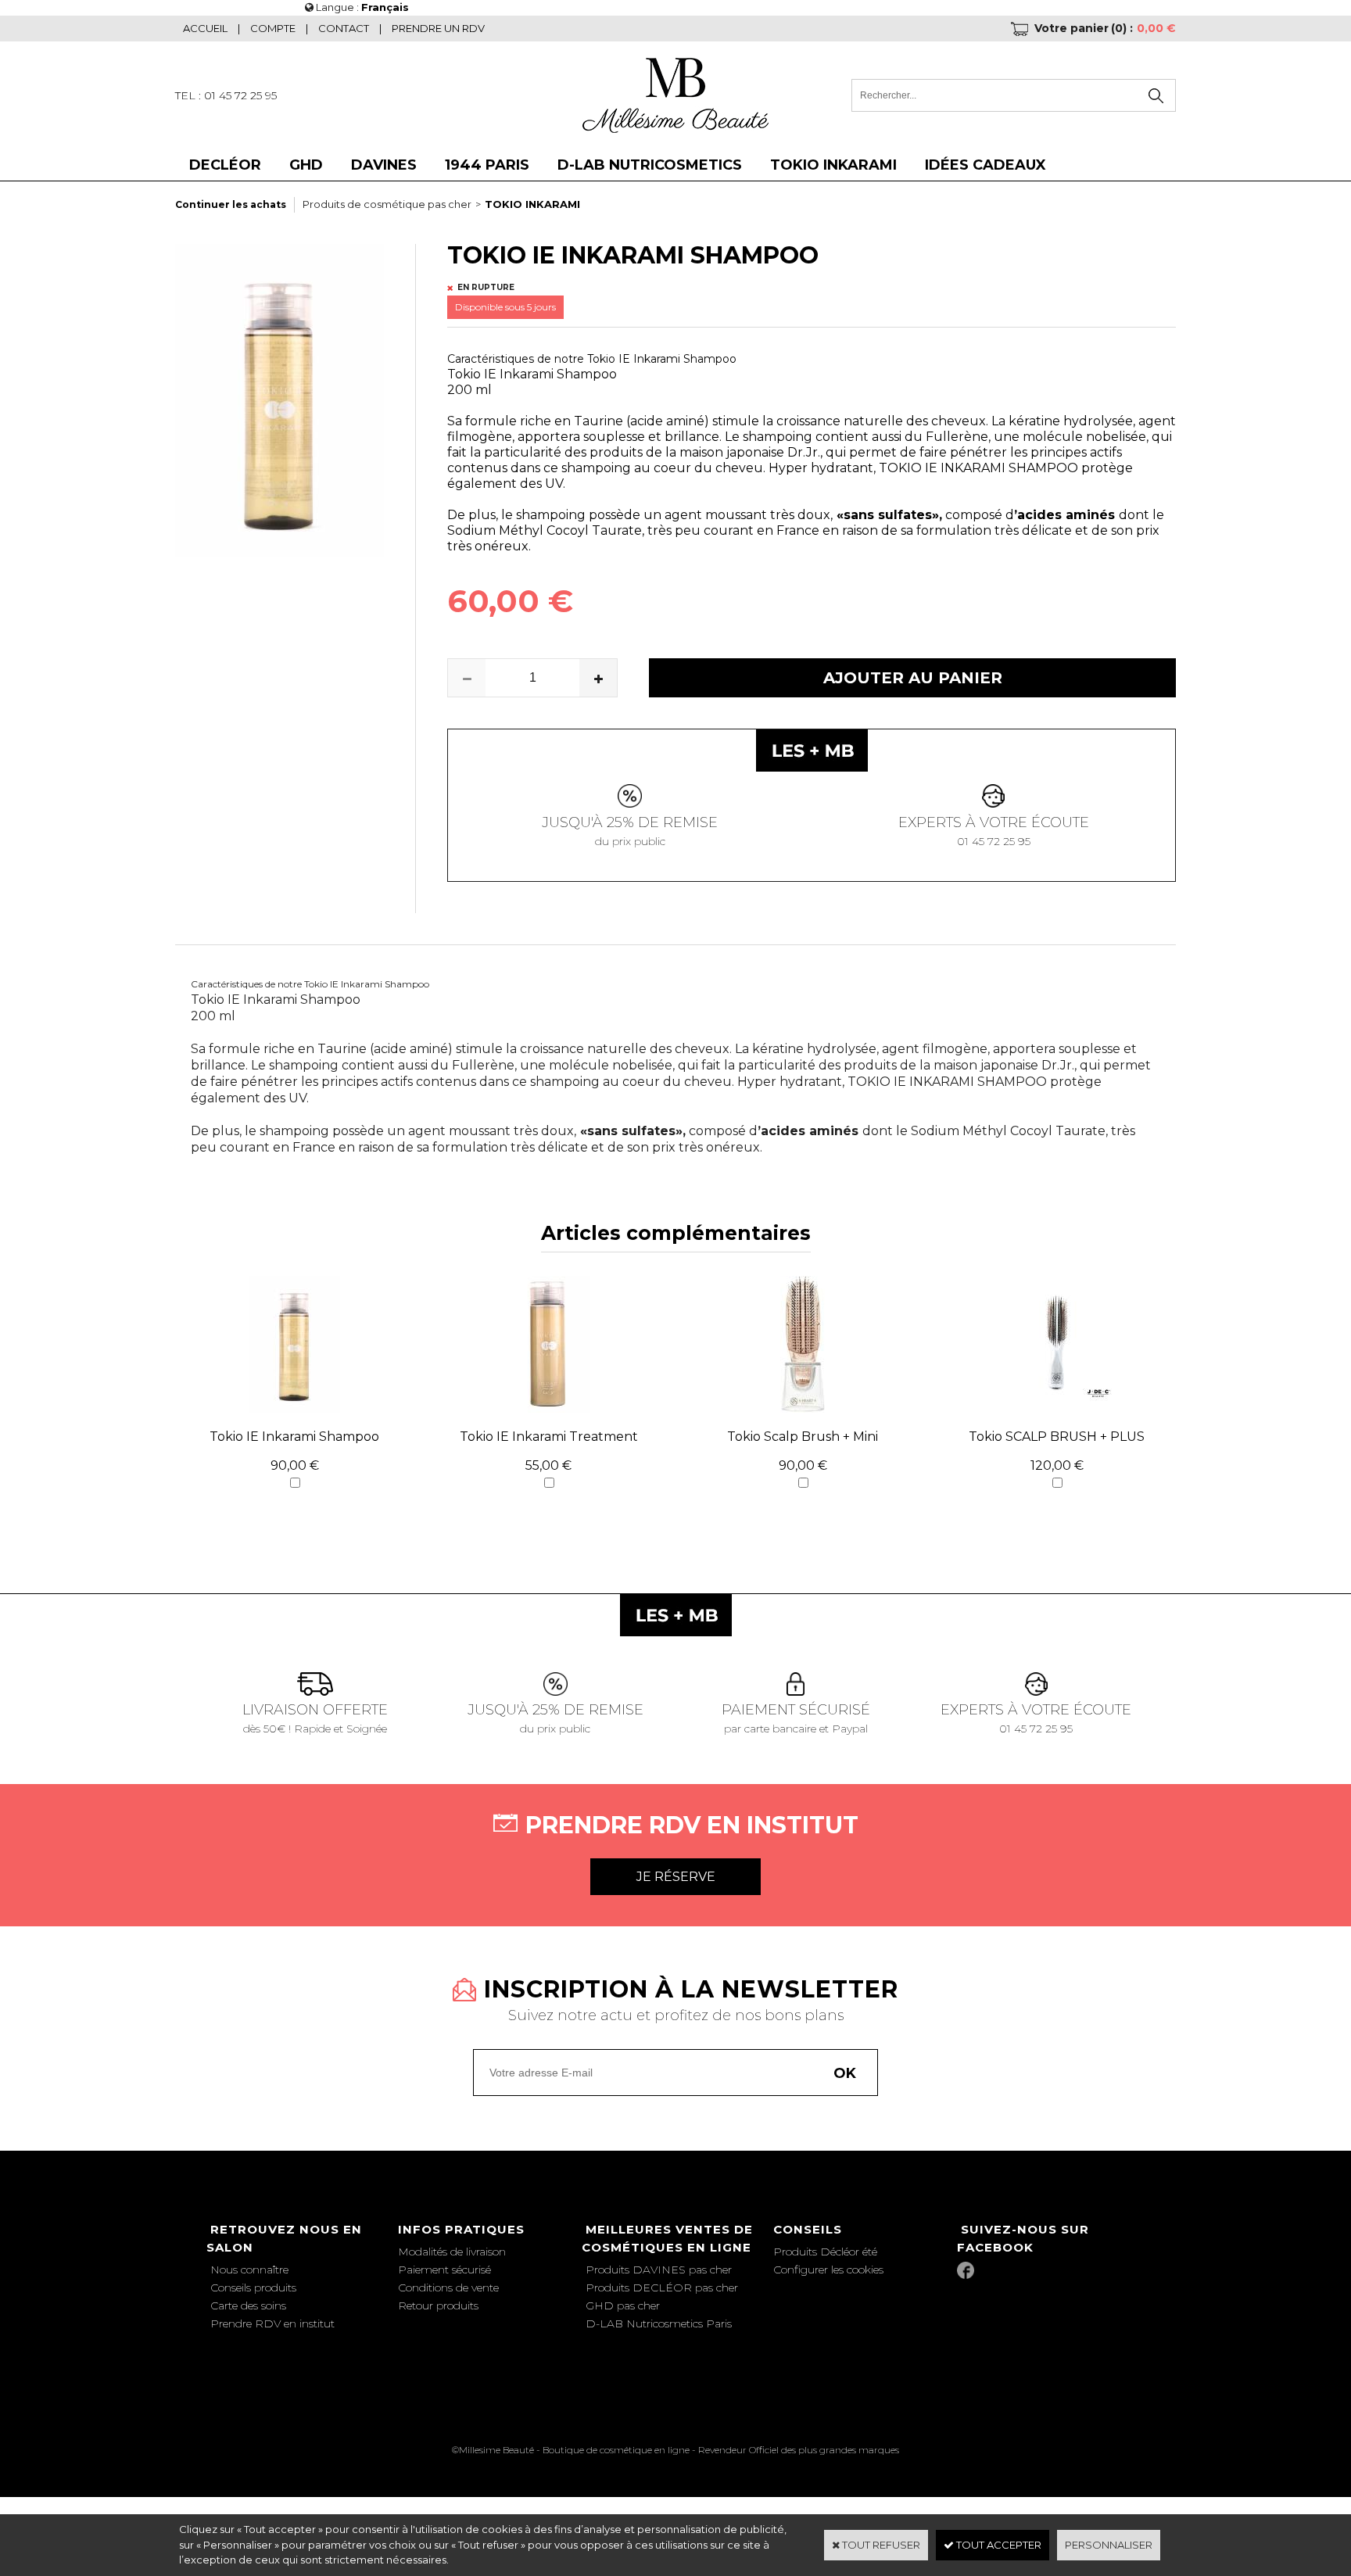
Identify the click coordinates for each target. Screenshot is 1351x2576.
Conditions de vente (448, 2288)
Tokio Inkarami (833, 165)
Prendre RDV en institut (272, 2323)
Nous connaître (249, 2270)
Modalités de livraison (452, 2252)
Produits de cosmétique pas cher (387, 204)
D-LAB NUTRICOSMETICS (650, 165)
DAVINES (384, 165)
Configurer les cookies (828, 2270)
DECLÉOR (225, 165)
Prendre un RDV (438, 28)
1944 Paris (487, 165)
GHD (306, 165)
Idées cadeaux (985, 165)
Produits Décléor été (825, 2252)
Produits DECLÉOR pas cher (662, 2288)
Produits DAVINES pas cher (659, 2270)
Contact (344, 28)
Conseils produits (253, 2288)
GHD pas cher (623, 2306)
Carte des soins (248, 2306)
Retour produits (438, 2306)
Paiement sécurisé (444, 2270)
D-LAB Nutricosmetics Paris (659, 2323)
